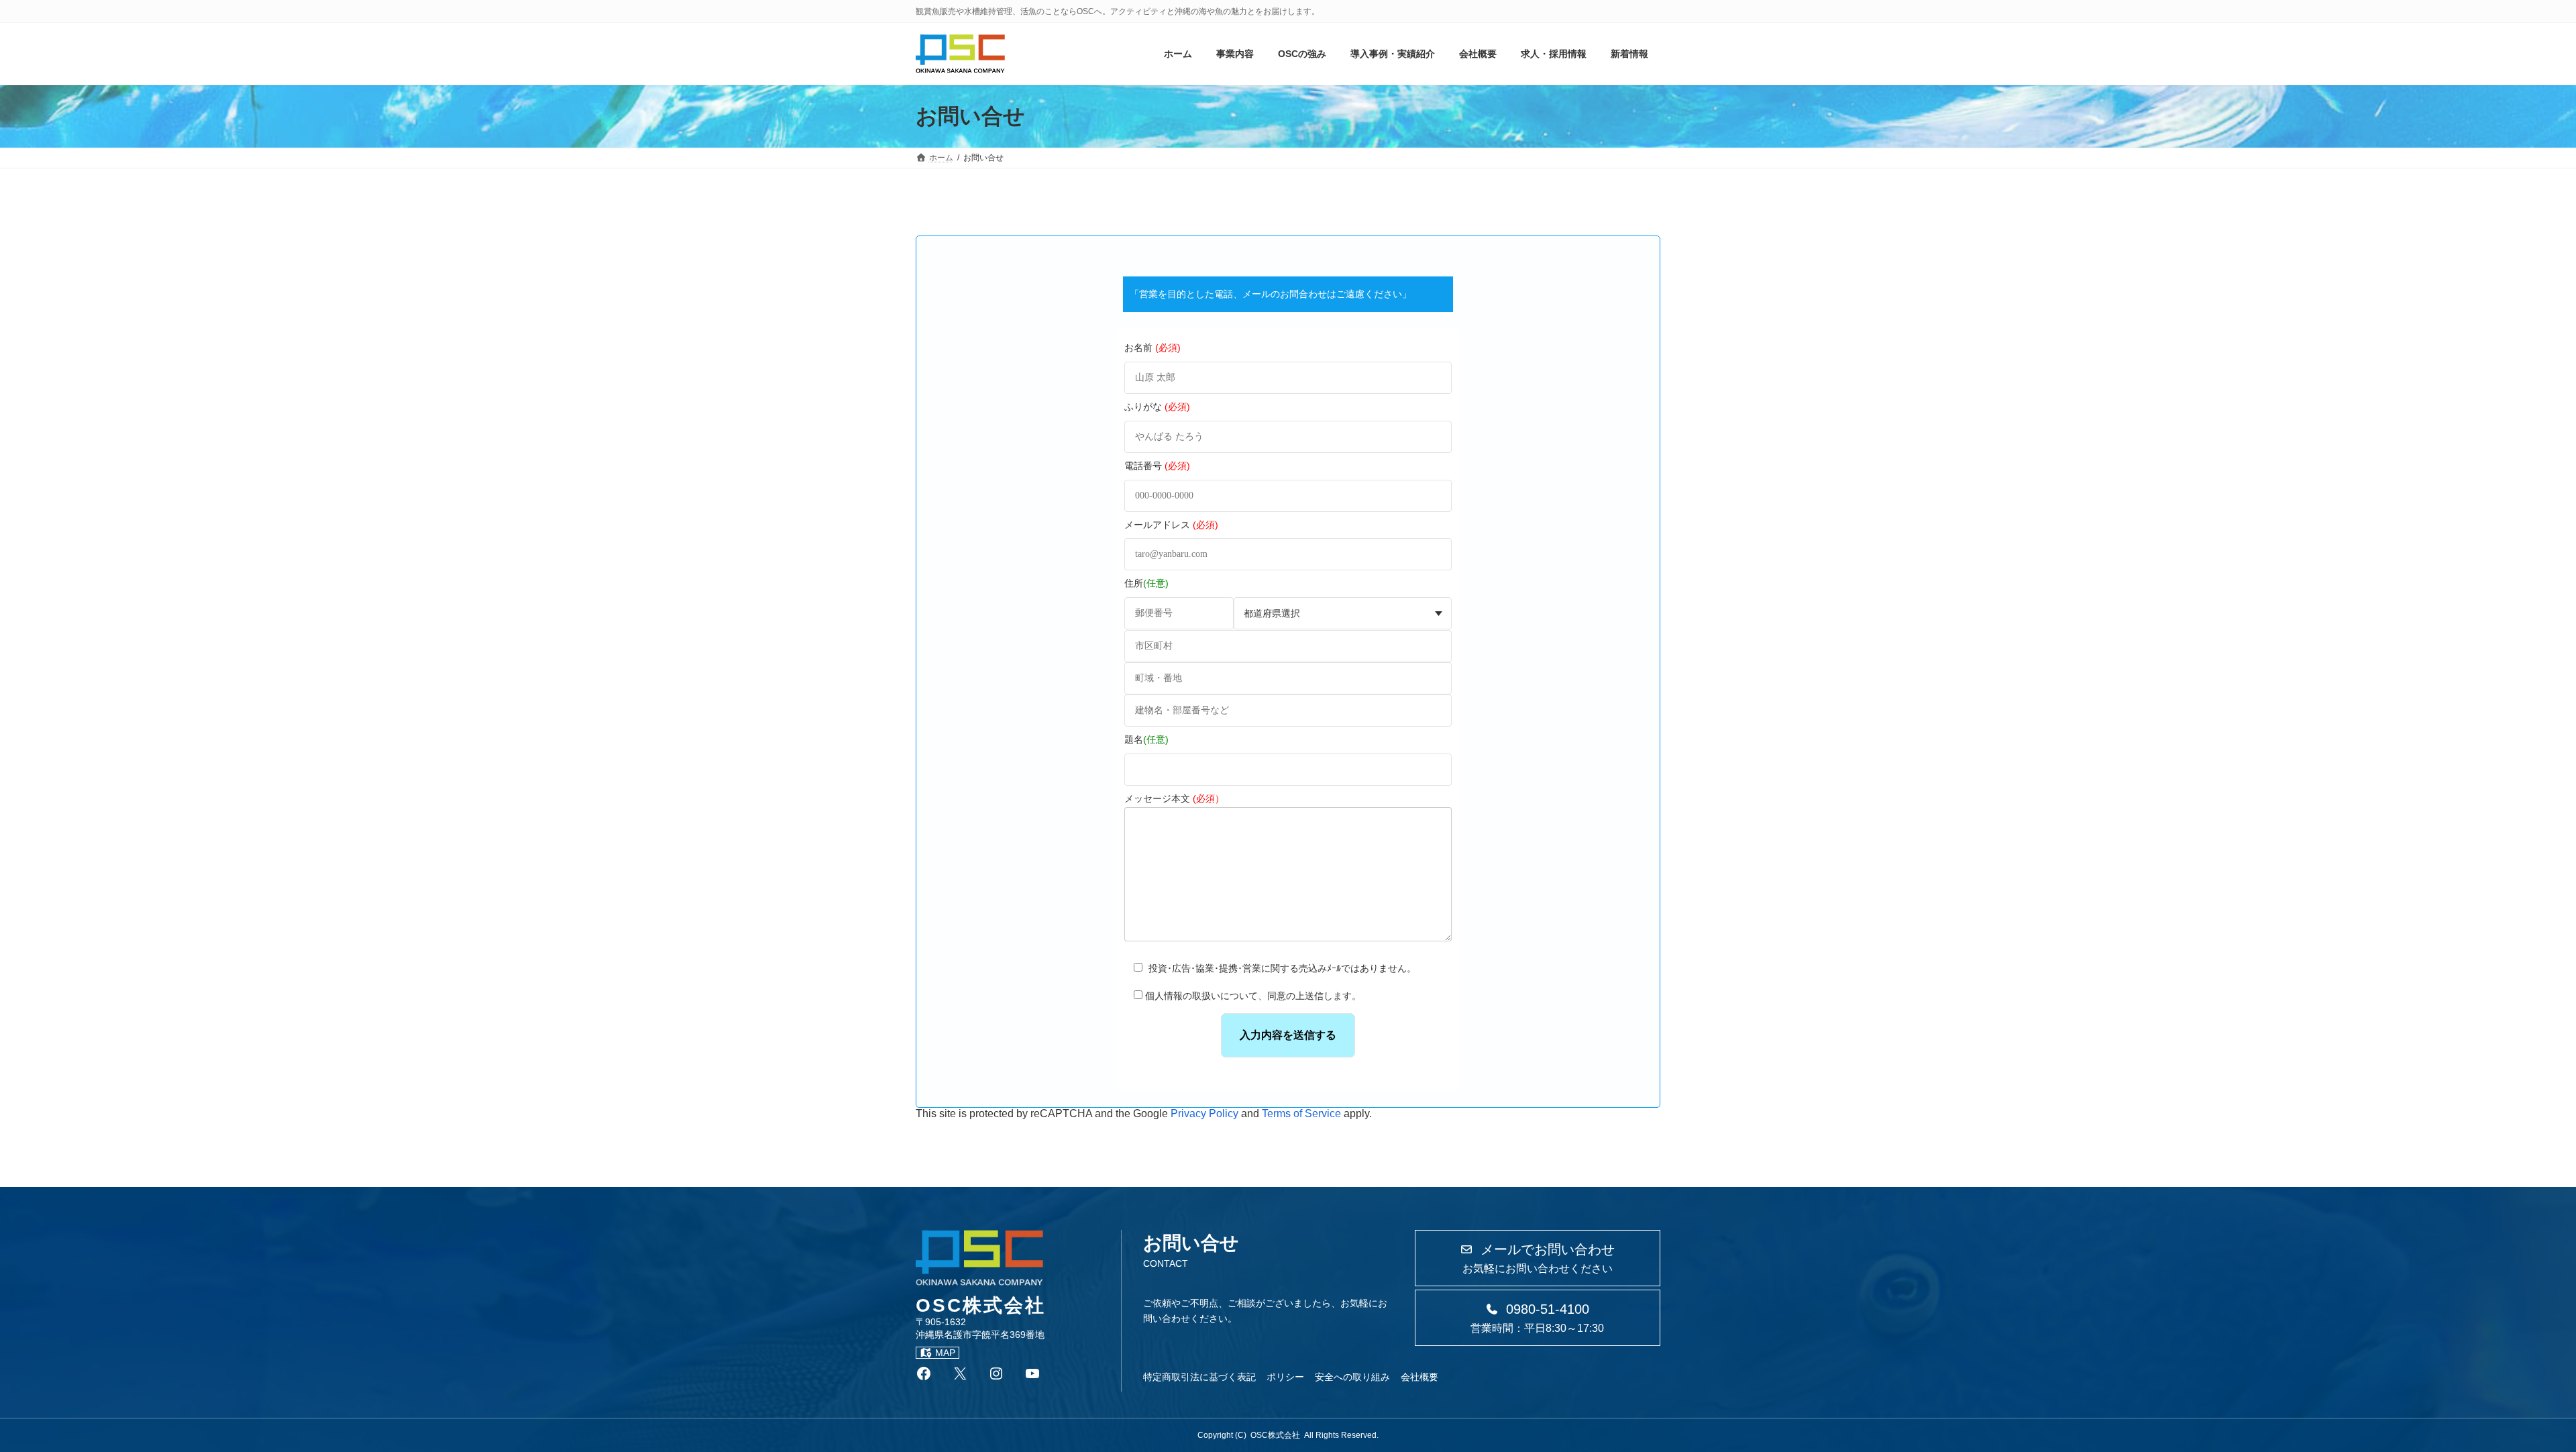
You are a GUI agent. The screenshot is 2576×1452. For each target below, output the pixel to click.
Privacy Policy (1204, 1113)
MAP (945, 1353)
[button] (1538, 1258)
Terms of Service (1301, 1113)
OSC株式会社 (1275, 1435)
